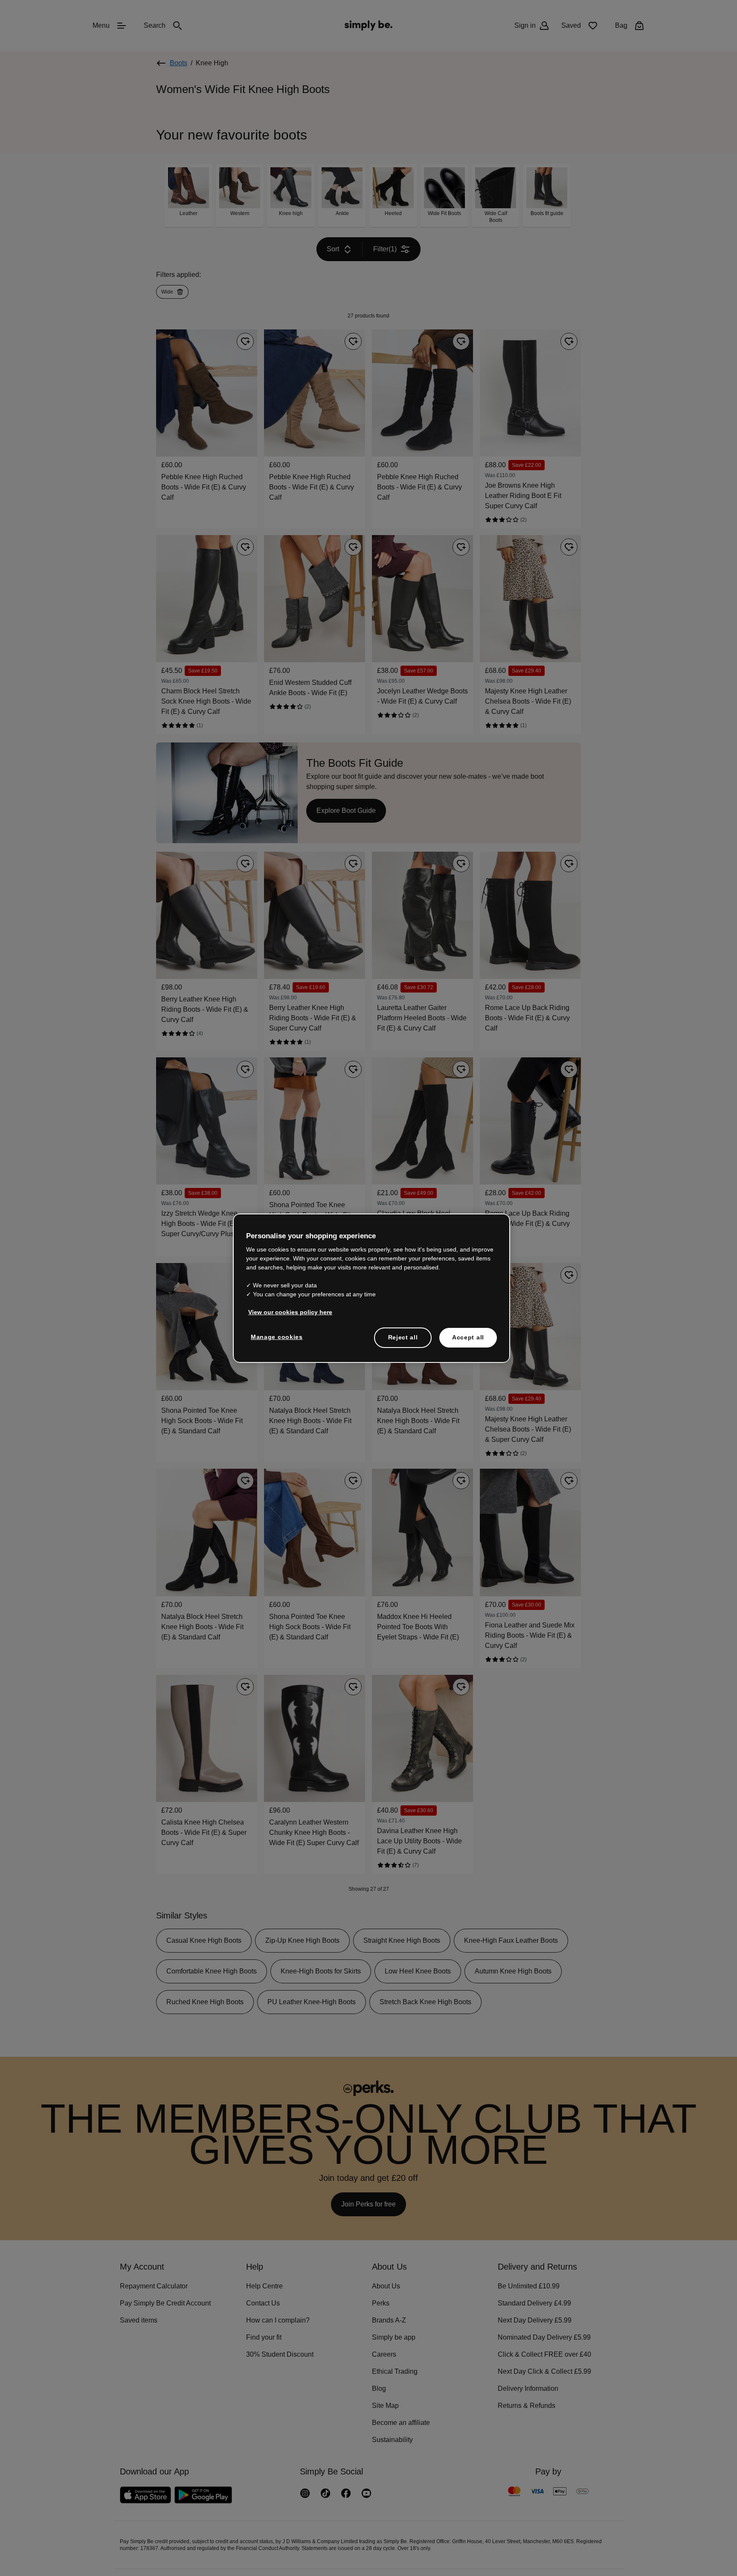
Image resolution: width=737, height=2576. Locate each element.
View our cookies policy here (287, 1312)
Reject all (403, 1337)
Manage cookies (275, 1336)
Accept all (468, 1337)
